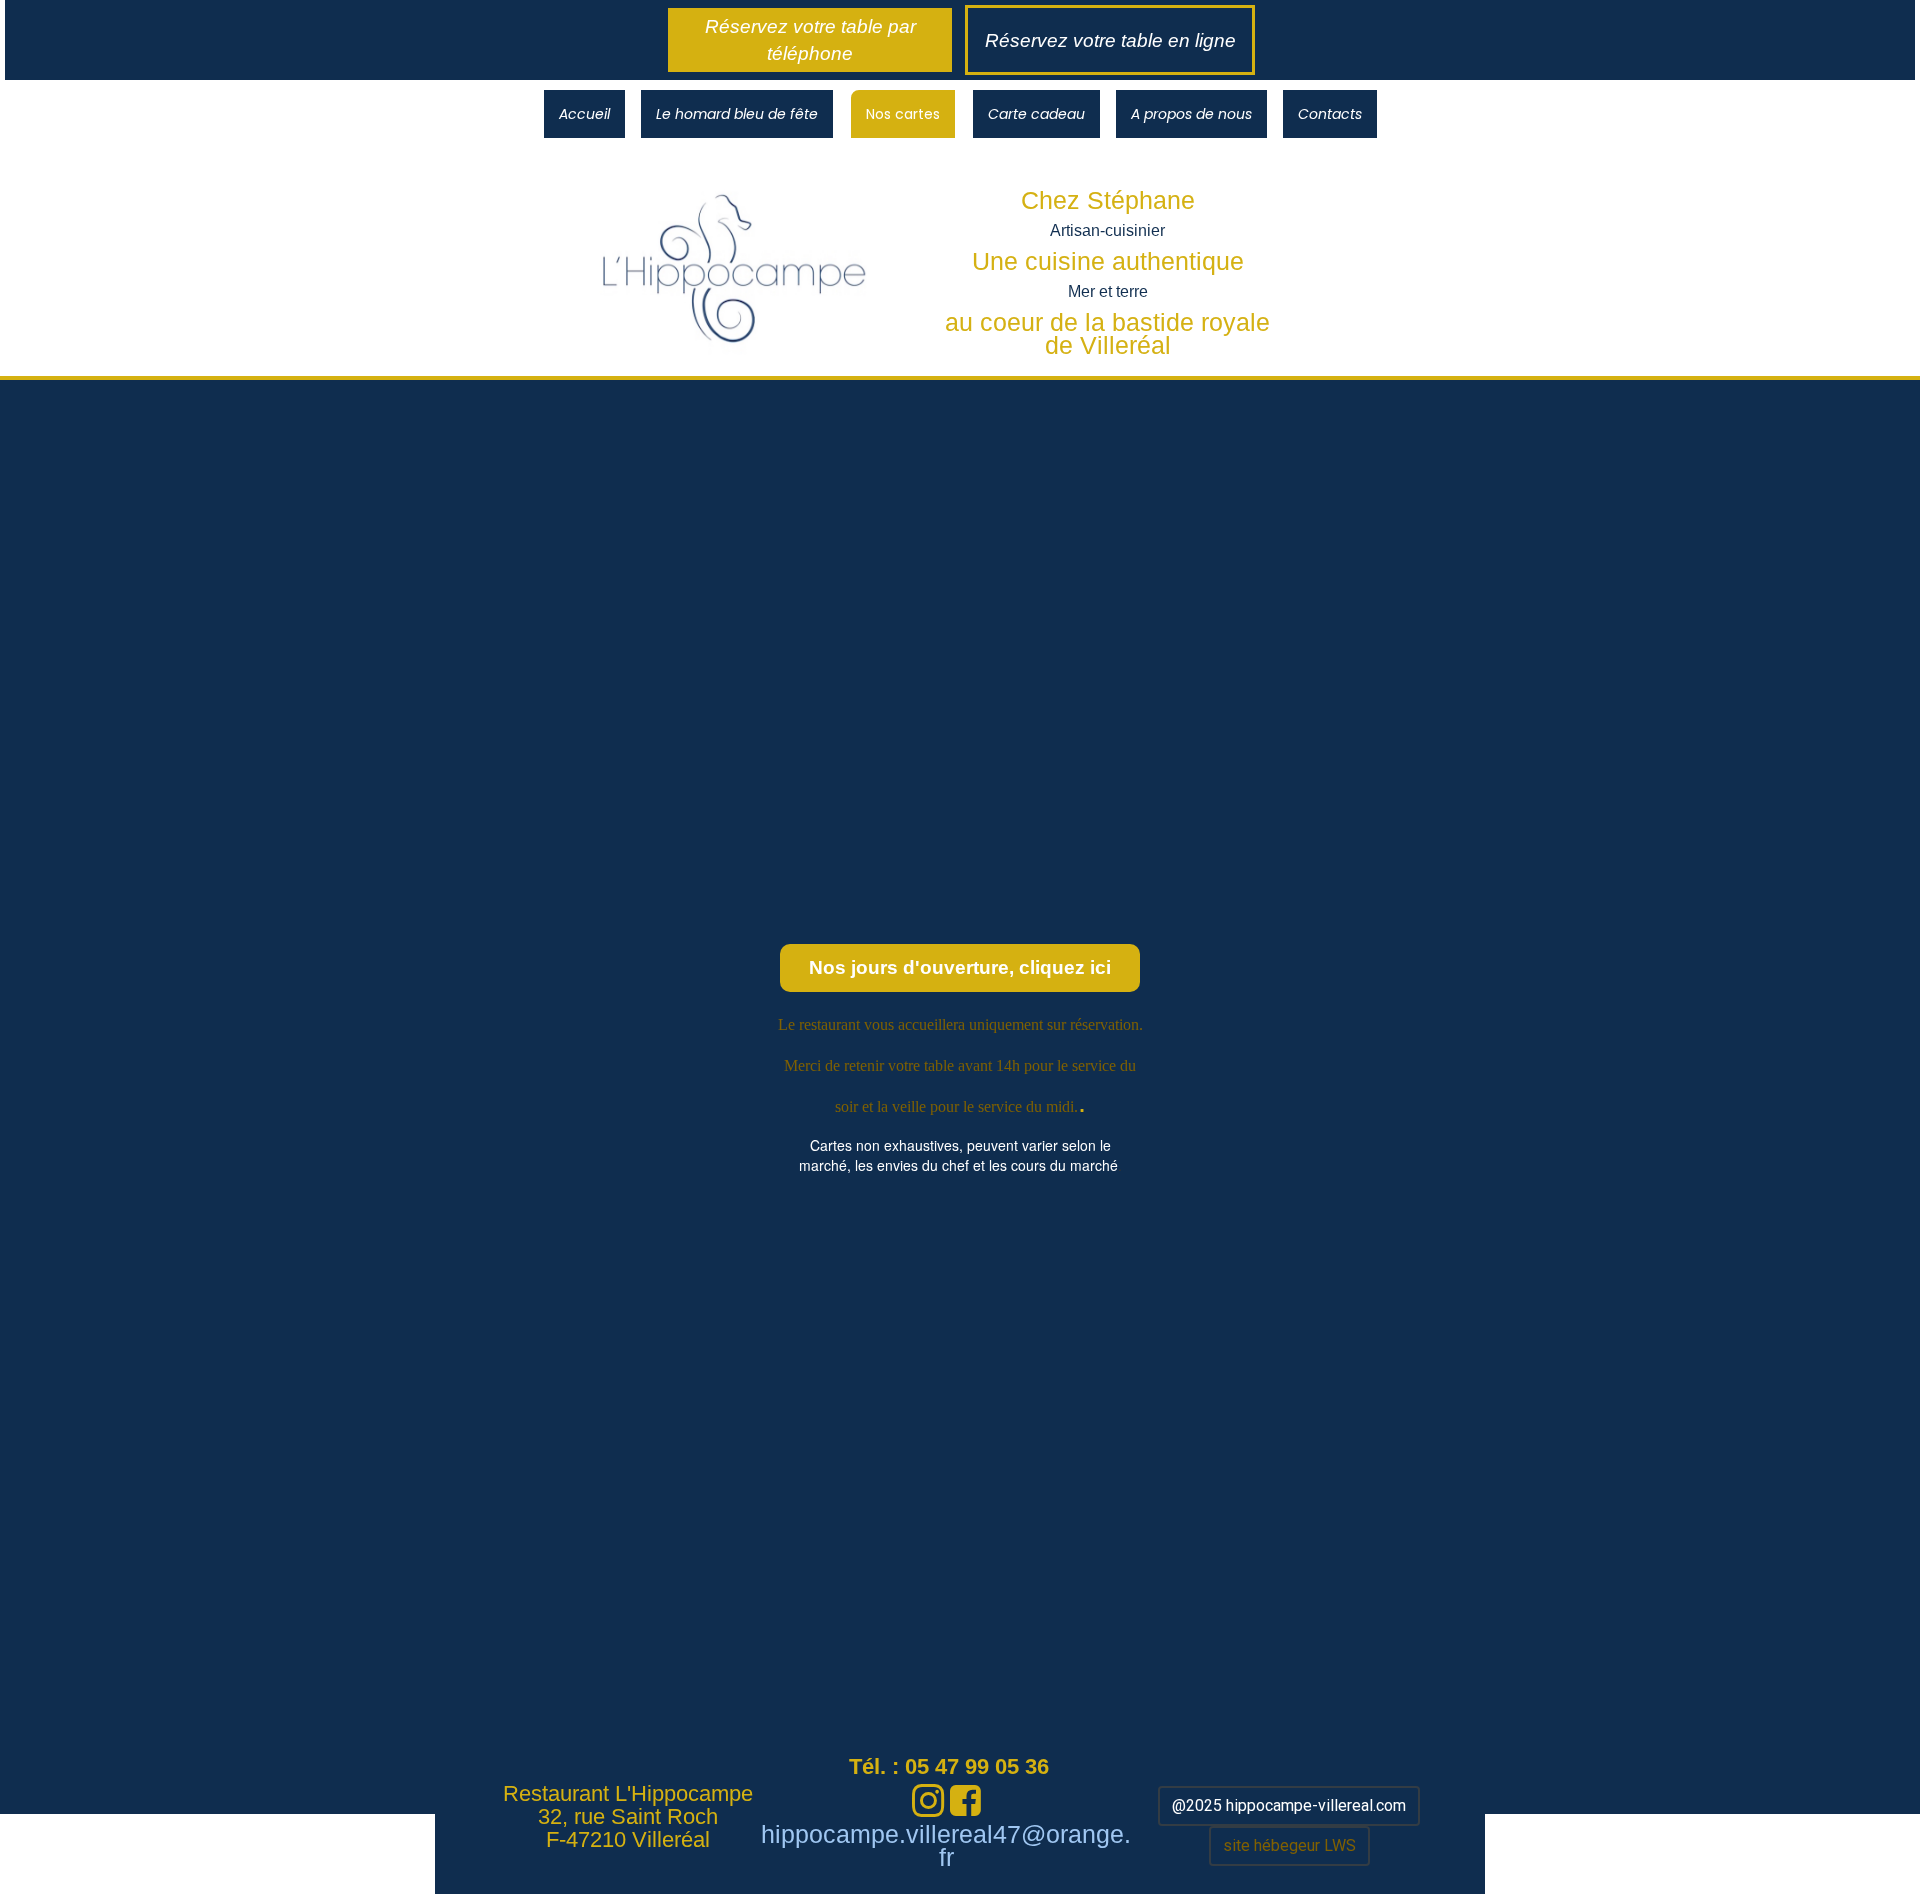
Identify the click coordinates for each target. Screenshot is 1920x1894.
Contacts (1330, 114)
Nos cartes (903, 114)
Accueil (584, 114)
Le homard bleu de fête (737, 114)
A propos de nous (1191, 114)
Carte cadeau (1036, 114)
